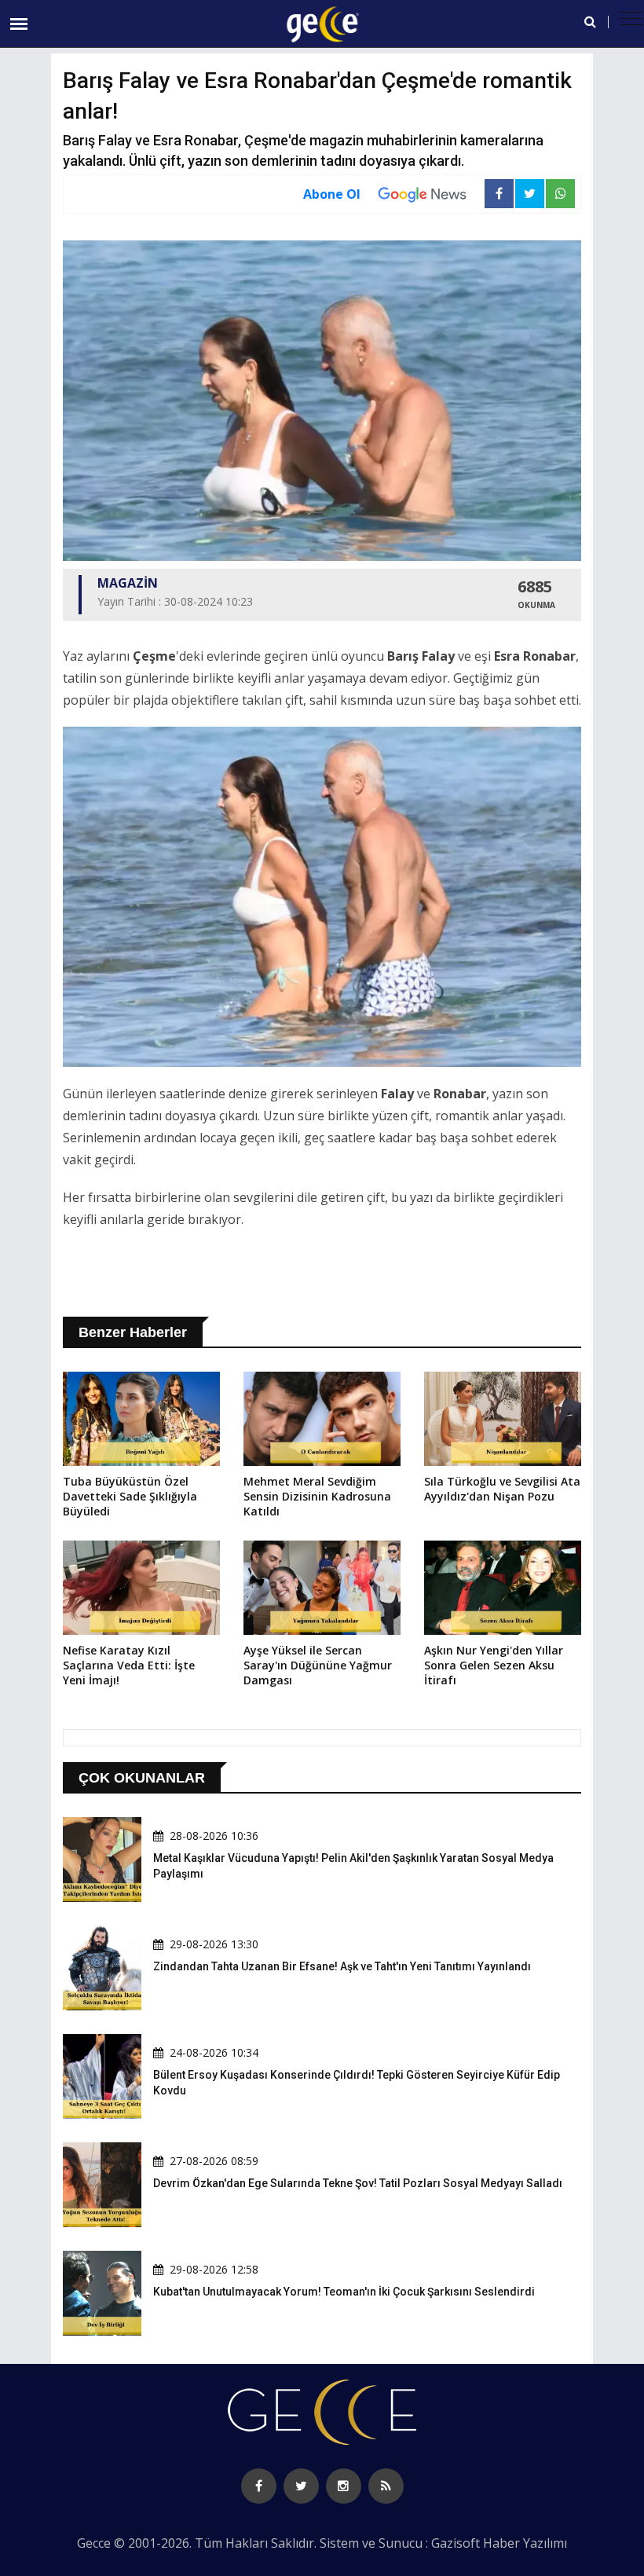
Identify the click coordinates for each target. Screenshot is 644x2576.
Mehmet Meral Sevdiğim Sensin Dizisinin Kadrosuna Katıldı (317, 1496)
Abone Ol (332, 194)
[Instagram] (344, 2486)
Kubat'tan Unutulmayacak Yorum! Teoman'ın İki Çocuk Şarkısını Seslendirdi (344, 2292)
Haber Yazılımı (525, 2543)
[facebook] (259, 2486)
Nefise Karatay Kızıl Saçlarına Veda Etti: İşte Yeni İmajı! (129, 1665)
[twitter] (301, 2486)
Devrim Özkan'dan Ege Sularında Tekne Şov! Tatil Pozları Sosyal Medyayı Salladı (358, 2183)
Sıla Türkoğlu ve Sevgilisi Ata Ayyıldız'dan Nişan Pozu (502, 1489)
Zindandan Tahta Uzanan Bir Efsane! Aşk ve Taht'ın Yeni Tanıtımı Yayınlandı (342, 1966)
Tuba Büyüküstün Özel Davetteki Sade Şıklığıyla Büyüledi (130, 1496)
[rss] (386, 2486)
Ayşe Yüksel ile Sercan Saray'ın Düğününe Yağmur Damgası (318, 1665)
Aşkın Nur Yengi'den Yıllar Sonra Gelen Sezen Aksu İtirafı (494, 1665)
